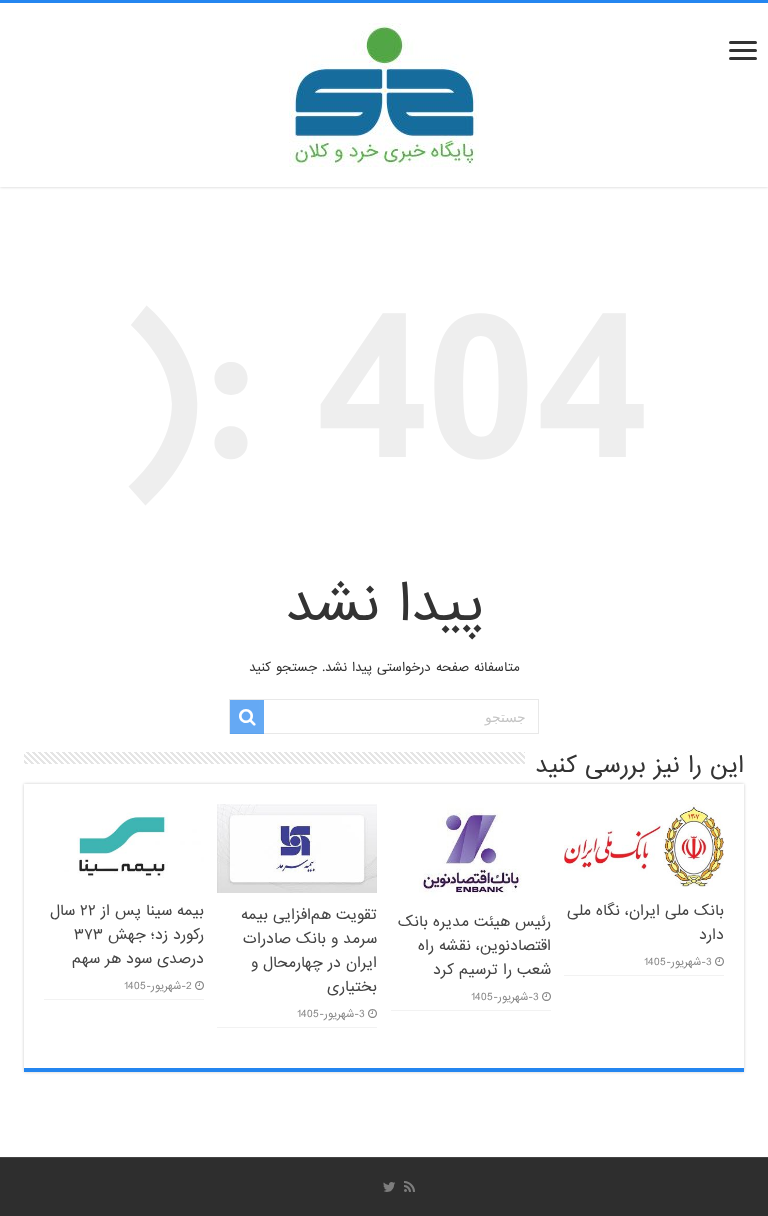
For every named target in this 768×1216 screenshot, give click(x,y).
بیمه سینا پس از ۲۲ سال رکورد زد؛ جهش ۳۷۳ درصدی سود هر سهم (127, 935)
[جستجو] (247, 717)
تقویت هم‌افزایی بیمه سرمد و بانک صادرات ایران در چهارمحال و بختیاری (309, 951)
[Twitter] (389, 1187)
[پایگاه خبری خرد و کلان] (384, 91)
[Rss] (409, 1187)
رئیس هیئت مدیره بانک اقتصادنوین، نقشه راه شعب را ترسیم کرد (474, 946)
